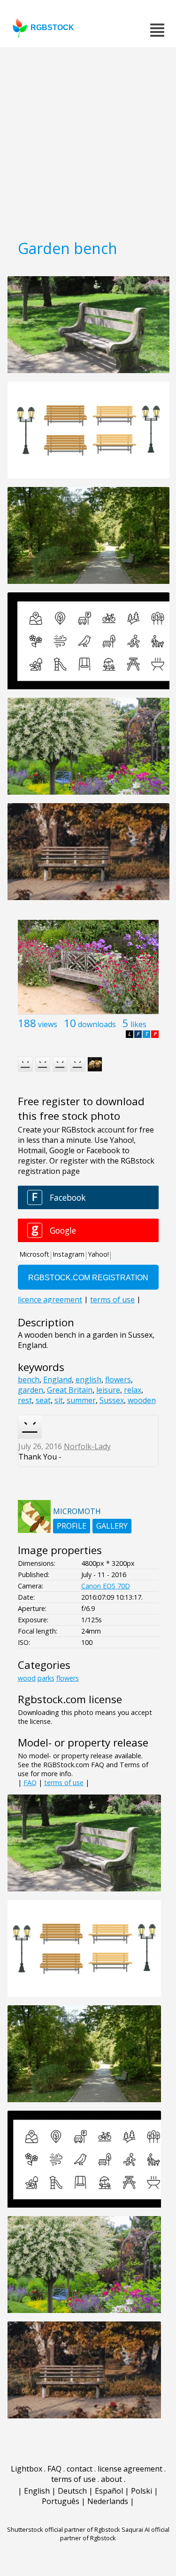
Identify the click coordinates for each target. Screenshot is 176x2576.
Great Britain (70, 1390)
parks (46, 1678)
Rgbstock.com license (70, 1699)
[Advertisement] (88, 140)
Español (109, 2491)
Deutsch (72, 2491)
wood (27, 1678)
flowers (118, 1380)
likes (138, 1024)
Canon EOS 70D (106, 1586)
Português (61, 2501)
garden (31, 1390)
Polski (142, 2491)
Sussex (112, 1400)
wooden (142, 1400)
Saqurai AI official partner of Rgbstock (115, 2534)
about (111, 2479)
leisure (108, 1390)
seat (43, 1400)
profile (72, 1526)
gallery (112, 1526)
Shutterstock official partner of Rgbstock (64, 2529)
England (57, 1380)
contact (80, 2469)
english (88, 1380)
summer (81, 1400)
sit (59, 1400)
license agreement (130, 2469)
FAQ (30, 1782)
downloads (97, 1024)
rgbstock (52, 28)
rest (25, 1400)
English (37, 2491)
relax (133, 1390)
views (48, 1024)
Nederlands (108, 2501)
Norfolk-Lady (87, 1446)
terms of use (64, 1782)
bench (29, 1380)
